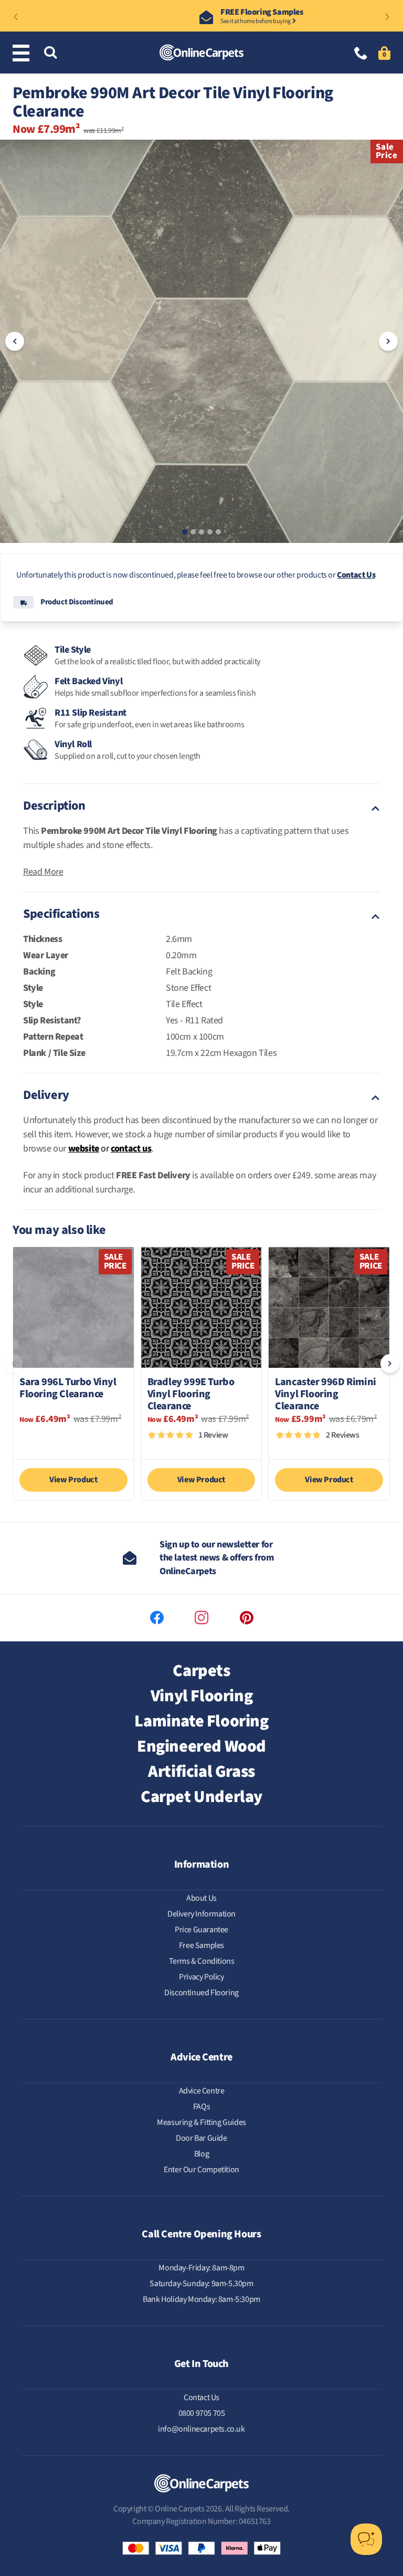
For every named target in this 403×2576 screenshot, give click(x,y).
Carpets (201, 1671)
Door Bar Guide (201, 2138)
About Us (201, 1898)
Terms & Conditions (202, 1961)
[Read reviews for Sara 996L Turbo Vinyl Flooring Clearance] (73, 1441)
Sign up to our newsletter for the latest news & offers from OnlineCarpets (217, 1558)
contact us (131, 1149)
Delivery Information (201, 1914)
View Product (73, 1480)
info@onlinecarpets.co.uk (201, 2429)
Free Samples (201, 1945)
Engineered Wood (201, 1746)
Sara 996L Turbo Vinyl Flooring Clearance (68, 1389)
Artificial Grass (201, 1772)
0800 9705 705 (202, 2413)
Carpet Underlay (201, 1797)
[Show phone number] (361, 54)
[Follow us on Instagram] (201, 1618)
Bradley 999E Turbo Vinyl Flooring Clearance (191, 1394)
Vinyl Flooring (201, 1696)
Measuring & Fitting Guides (201, 2122)
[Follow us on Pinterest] (247, 1618)
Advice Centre (202, 2091)
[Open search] (50, 53)
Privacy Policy (201, 1977)
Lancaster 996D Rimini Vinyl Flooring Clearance (326, 1394)
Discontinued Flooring (201, 1993)
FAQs (201, 2107)
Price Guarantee (201, 1930)
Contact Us (356, 575)
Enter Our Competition (201, 2170)
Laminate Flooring (201, 1721)
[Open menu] (23, 53)
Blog (201, 2154)
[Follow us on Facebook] (157, 1618)
